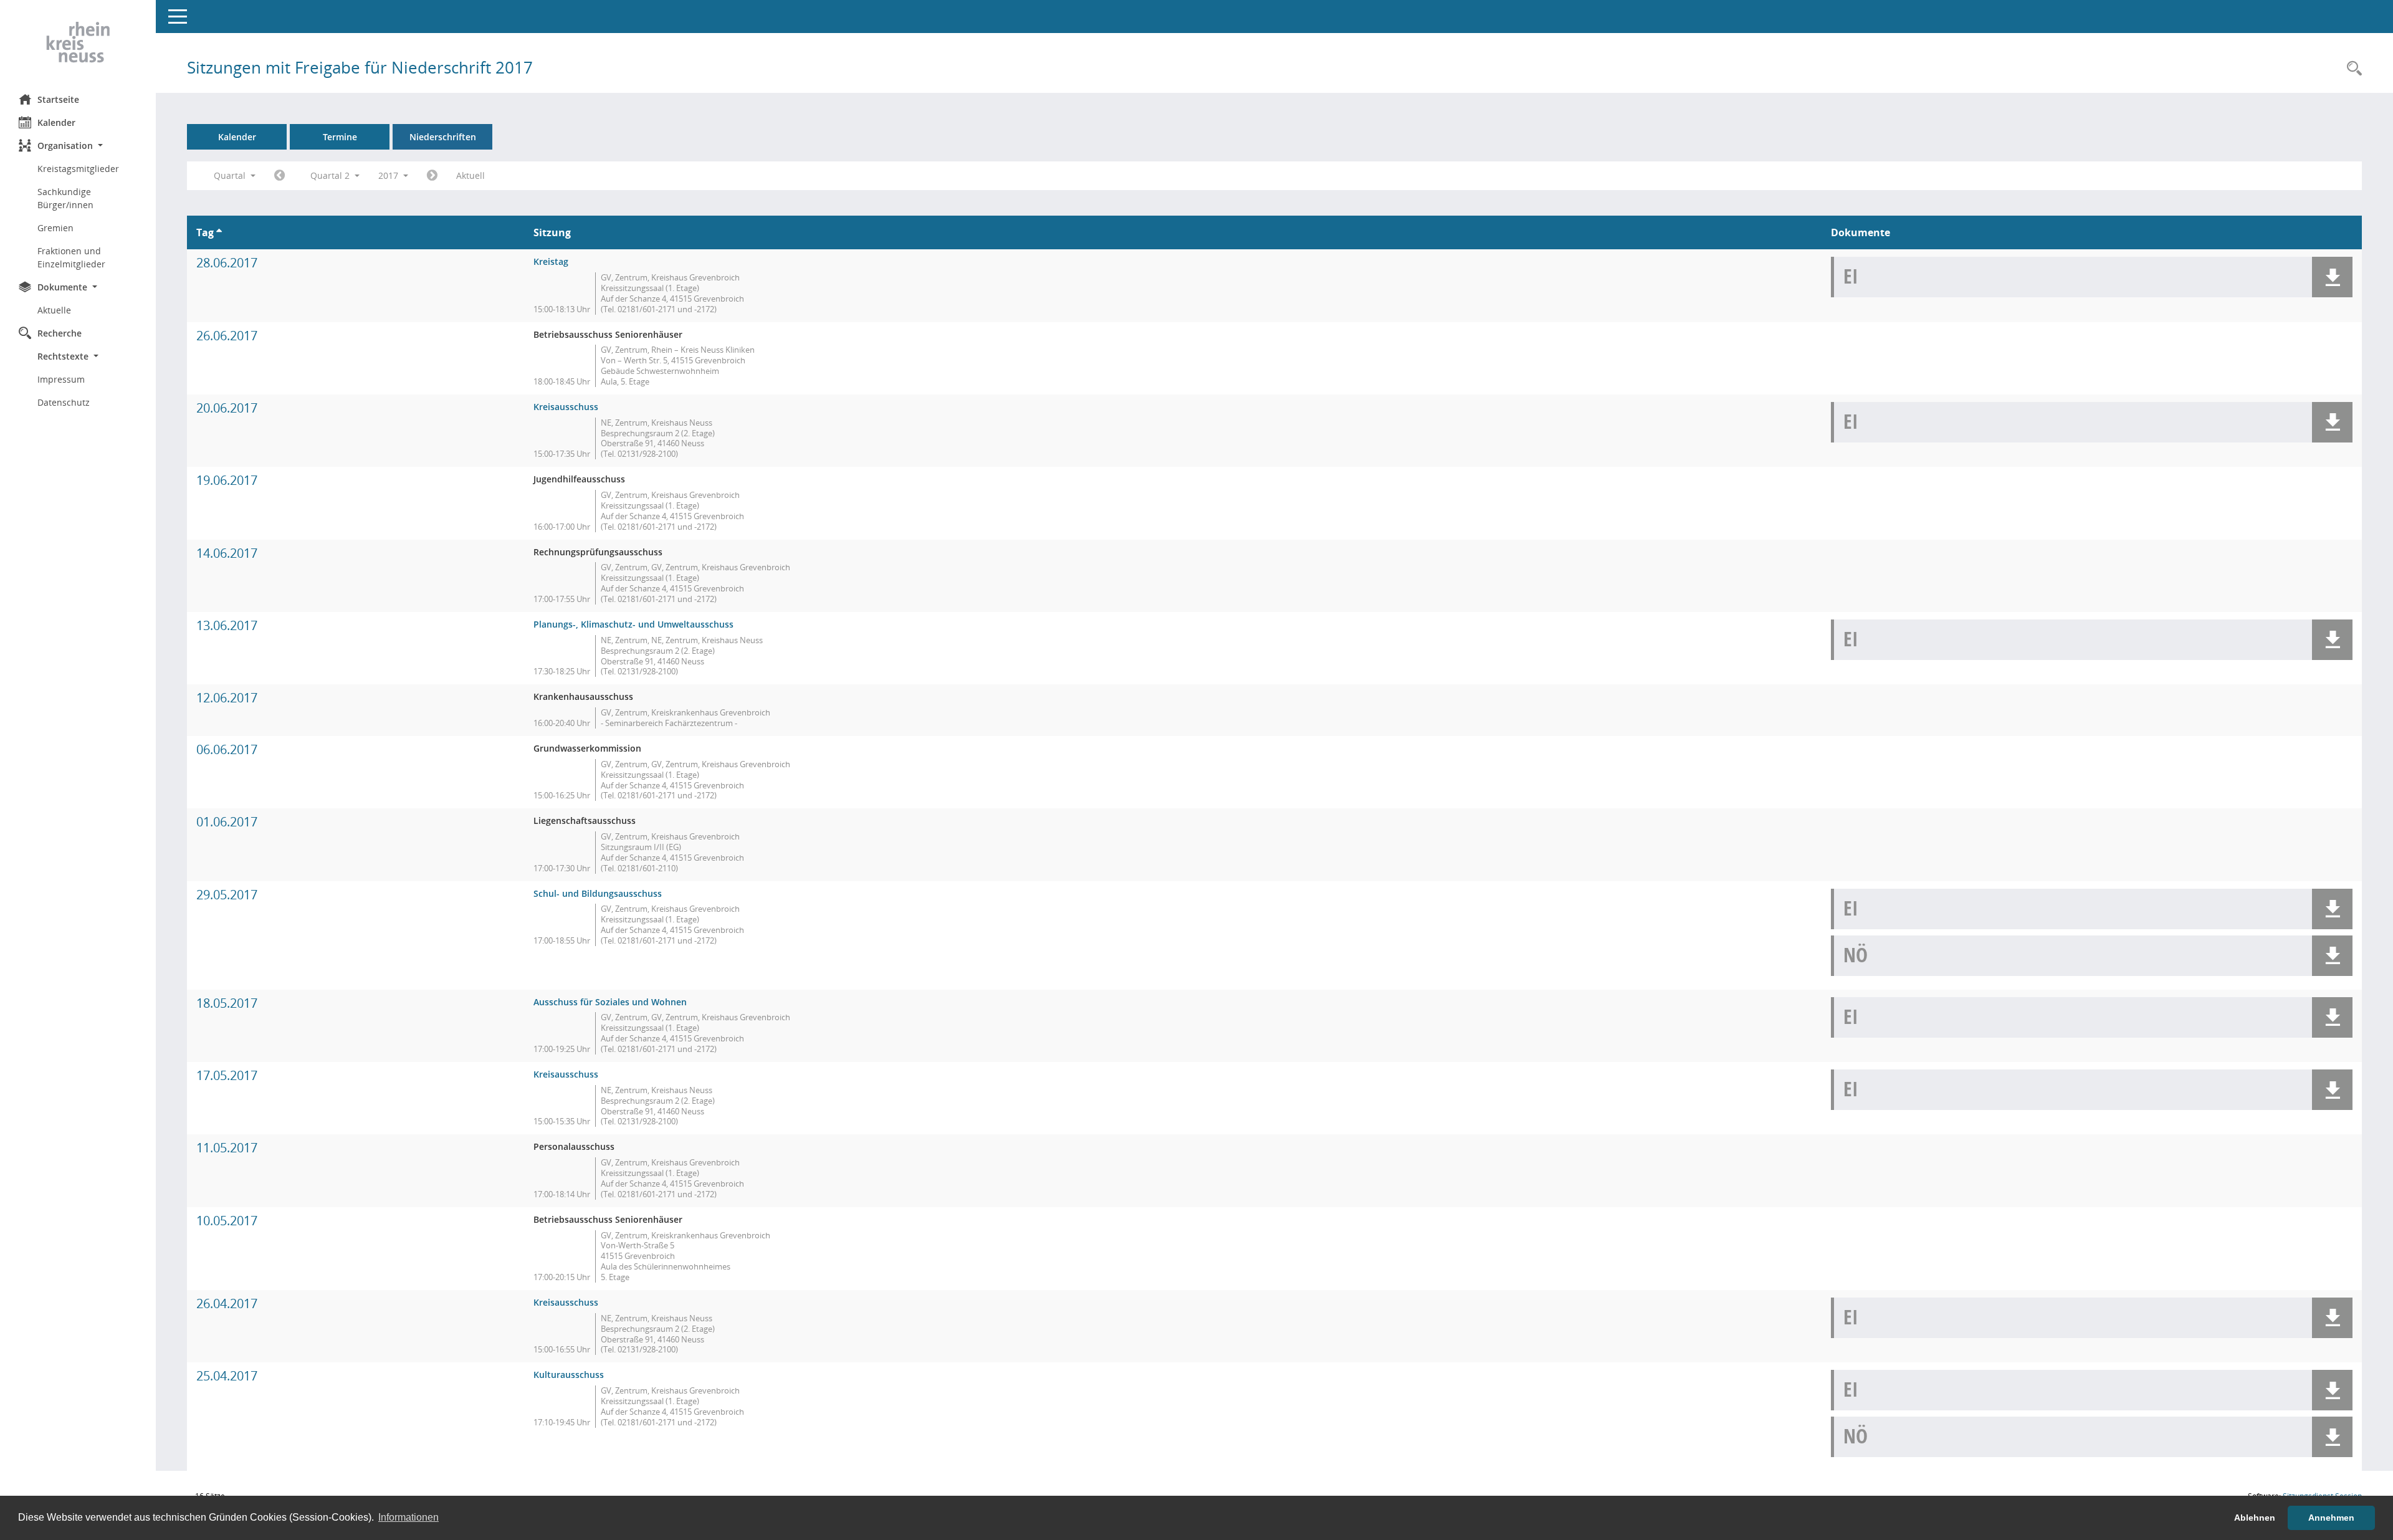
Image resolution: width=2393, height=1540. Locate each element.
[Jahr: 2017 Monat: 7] (432, 176)
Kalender (56, 122)
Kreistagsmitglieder (78, 169)
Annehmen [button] (2331, 1518)
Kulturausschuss (569, 1375)
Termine (340, 137)
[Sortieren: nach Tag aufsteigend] (219, 232)
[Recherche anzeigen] (2351, 69)
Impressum (61, 379)
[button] (78, 146)
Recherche (60, 333)
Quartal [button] (231, 175)
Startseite (58, 99)
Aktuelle (54, 310)
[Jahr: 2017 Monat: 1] (279, 176)
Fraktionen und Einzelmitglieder (71, 257)
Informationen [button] (408, 1517)
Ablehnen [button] (2255, 1518)
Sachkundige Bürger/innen (65, 198)
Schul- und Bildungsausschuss (598, 893)
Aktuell (470, 175)
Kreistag (551, 261)
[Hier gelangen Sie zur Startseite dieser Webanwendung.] (78, 42)
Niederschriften (443, 137)
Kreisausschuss (566, 407)
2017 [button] (389, 175)
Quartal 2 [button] (331, 175)
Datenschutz (64, 402)
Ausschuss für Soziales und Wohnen (610, 1002)
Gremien (55, 228)
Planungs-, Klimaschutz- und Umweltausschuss (633, 624)
